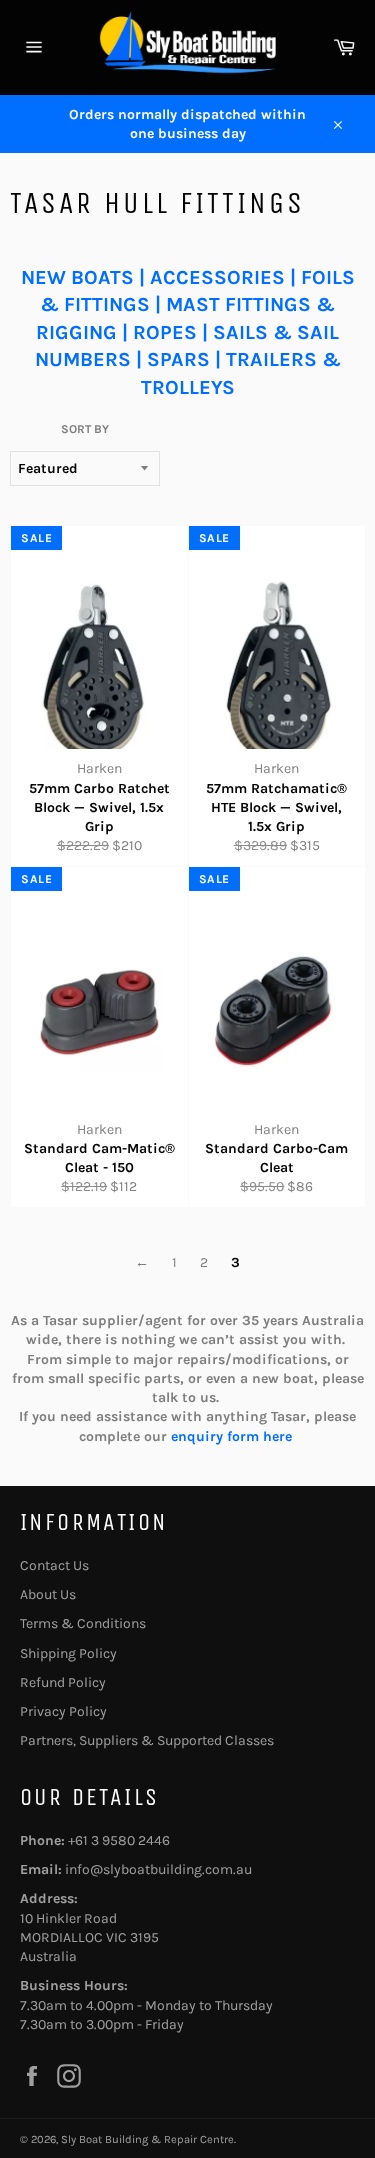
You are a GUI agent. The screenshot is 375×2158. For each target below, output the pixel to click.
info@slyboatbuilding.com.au (158, 1869)
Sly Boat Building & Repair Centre (147, 2139)
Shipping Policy (68, 1653)
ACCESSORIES (217, 277)
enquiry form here (233, 1436)
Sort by (85, 429)
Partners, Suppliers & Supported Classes (147, 1740)
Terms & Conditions (83, 1623)
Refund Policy (63, 1682)
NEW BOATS (77, 277)
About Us (48, 1594)
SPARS (178, 359)
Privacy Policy (63, 1711)
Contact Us (54, 1565)
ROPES (165, 332)
